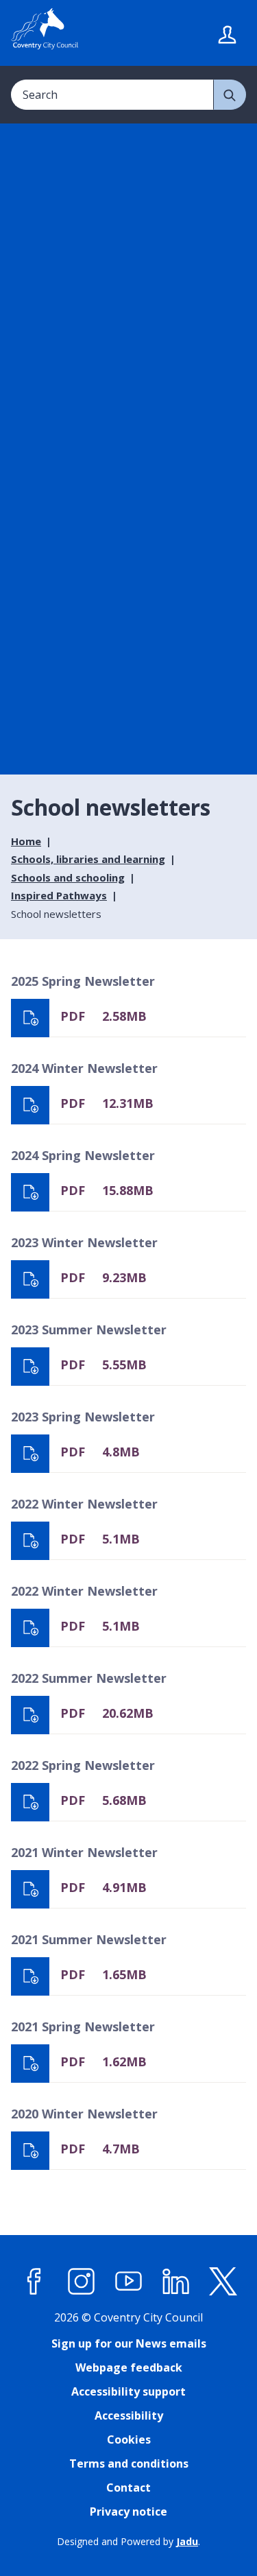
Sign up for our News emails (129, 2343)
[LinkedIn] (176, 2282)
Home (26, 841)
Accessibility (129, 2415)
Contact (128, 2488)
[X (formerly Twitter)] (223, 2282)
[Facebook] (34, 2282)
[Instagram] (82, 2282)
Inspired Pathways (59, 895)
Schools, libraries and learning (88, 859)
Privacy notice (128, 2512)
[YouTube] (129, 2282)
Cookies (129, 2439)
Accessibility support (128, 2391)
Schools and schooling (68, 877)
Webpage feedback (129, 2367)
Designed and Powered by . (128, 2541)
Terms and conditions (129, 2463)
